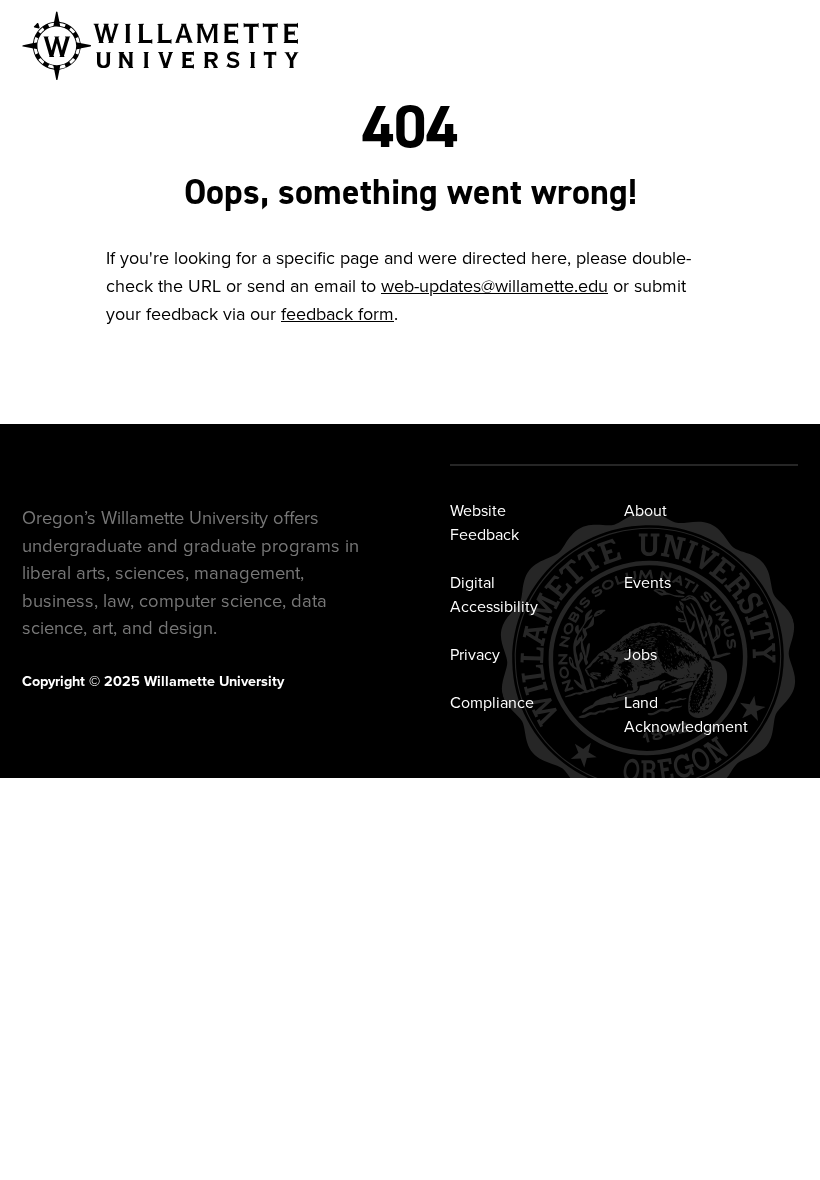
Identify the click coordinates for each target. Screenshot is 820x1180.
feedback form (337, 313)
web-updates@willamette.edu (494, 285)
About (645, 510)
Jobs (640, 654)
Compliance (492, 702)
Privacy (475, 654)
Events (647, 582)
